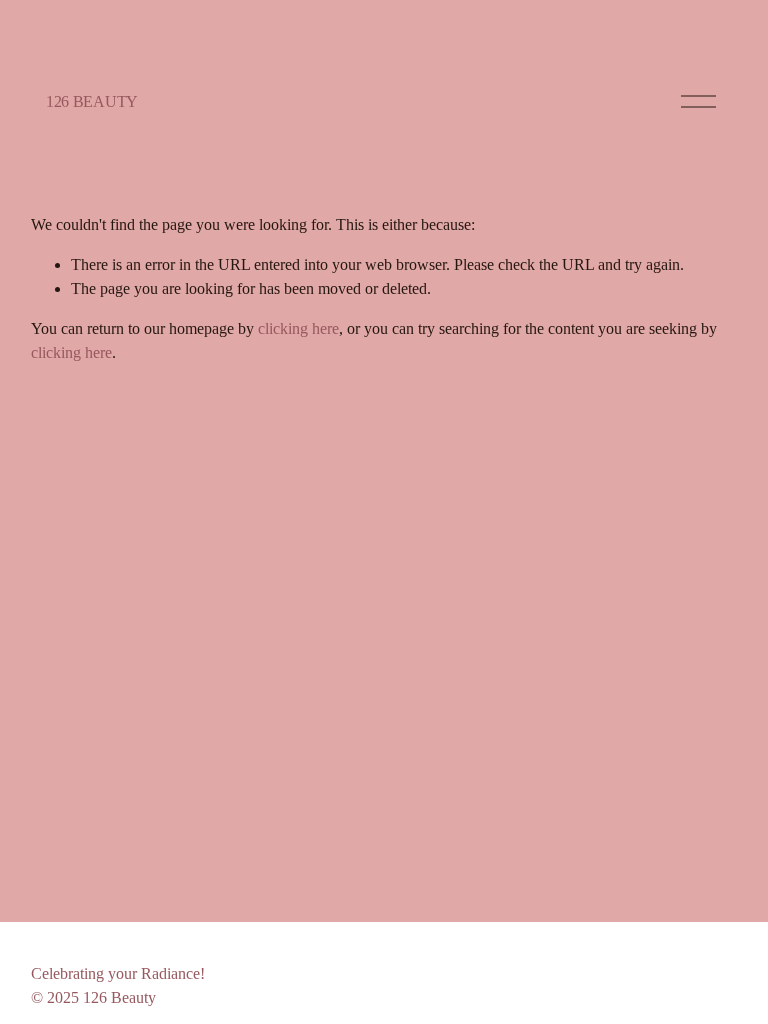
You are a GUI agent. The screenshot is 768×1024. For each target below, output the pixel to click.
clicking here (298, 328)
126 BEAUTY (92, 101)
